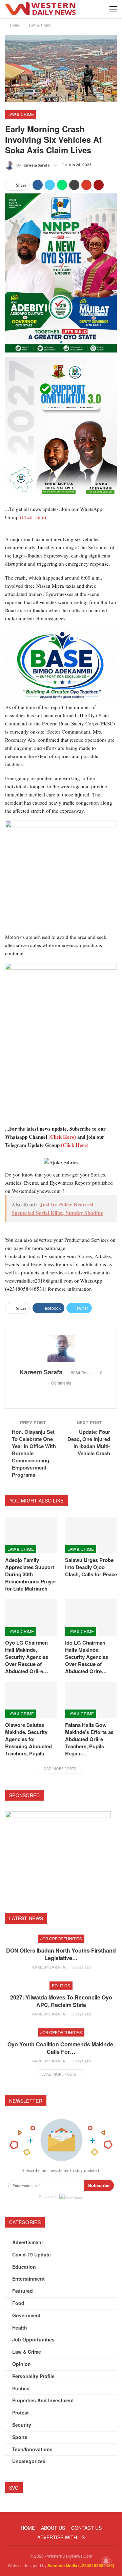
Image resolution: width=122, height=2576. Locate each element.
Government (26, 2315)
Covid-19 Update (32, 2254)
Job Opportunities (61, 1938)
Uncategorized (29, 2461)
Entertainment (28, 2279)
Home (28, 2528)
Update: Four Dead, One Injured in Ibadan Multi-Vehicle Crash (89, 1442)
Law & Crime (21, 114)
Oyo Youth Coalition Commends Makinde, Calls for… (61, 2048)
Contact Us (86, 2528)
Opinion (22, 2364)
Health (20, 2328)
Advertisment (28, 2242)
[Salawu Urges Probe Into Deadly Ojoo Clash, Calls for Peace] (91, 1535)
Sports (20, 2437)
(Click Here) (33, 517)
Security (22, 2425)
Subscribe (99, 2185)
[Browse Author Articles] (61, 1349)
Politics (61, 1985)
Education (24, 2267)
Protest (21, 2412)
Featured (23, 2291)
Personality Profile (33, 2376)
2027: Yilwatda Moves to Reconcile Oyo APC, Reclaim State (61, 2001)
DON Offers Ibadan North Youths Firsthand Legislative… (61, 1954)
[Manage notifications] (106, 2561)
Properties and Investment (43, 2400)
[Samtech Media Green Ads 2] (61, 876)
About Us (53, 2528)
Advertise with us (61, 2537)
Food (18, 2303)
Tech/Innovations (32, 2449)
